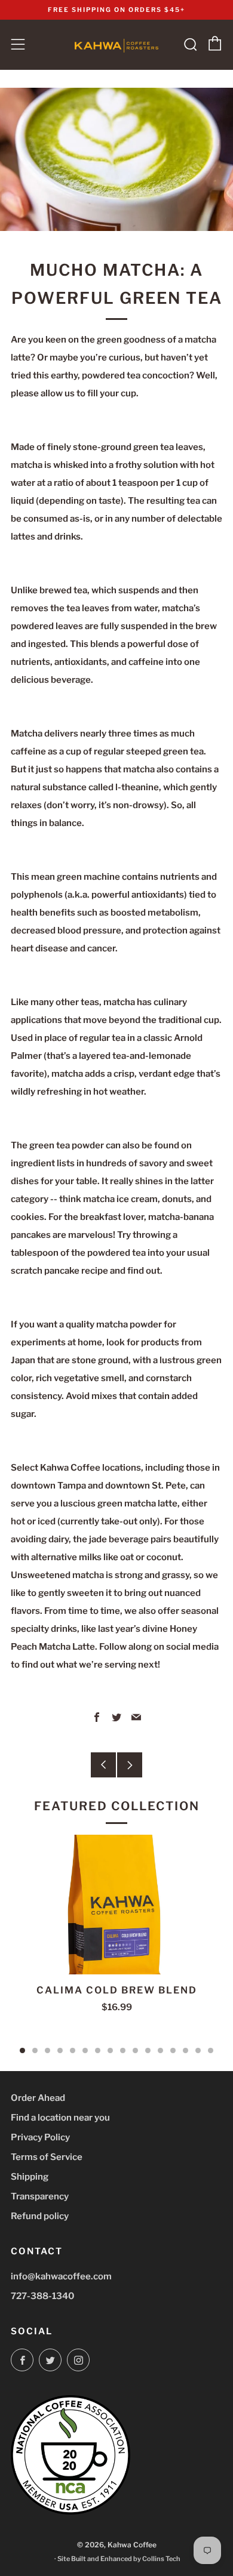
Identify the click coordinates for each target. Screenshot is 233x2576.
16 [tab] (211, 2050)
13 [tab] (173, 2050)
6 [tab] (85, 2050)
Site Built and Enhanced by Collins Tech (119, 2559)
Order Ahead (38, 2098)
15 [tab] (198, 2050)
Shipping (30, 2177)
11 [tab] (148, 2050)
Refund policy (40, 2216)
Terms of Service (47, 2157)
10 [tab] (135, 2050)
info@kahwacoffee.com (61, 2276)
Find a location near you (60, 2118)
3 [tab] (47, 2050)
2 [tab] (35, 2050)
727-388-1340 (43, 2296)
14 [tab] (186, 2050)
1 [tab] (22, 2050)
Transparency (40, 2196)
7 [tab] (98, 2050)
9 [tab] (123, 2050)
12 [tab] (160, 2050)
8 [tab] (110, 2050)
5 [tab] (73, 2050)
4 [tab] (60, 2050)
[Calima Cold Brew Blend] (116, 1905)
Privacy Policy (40, 2137)
